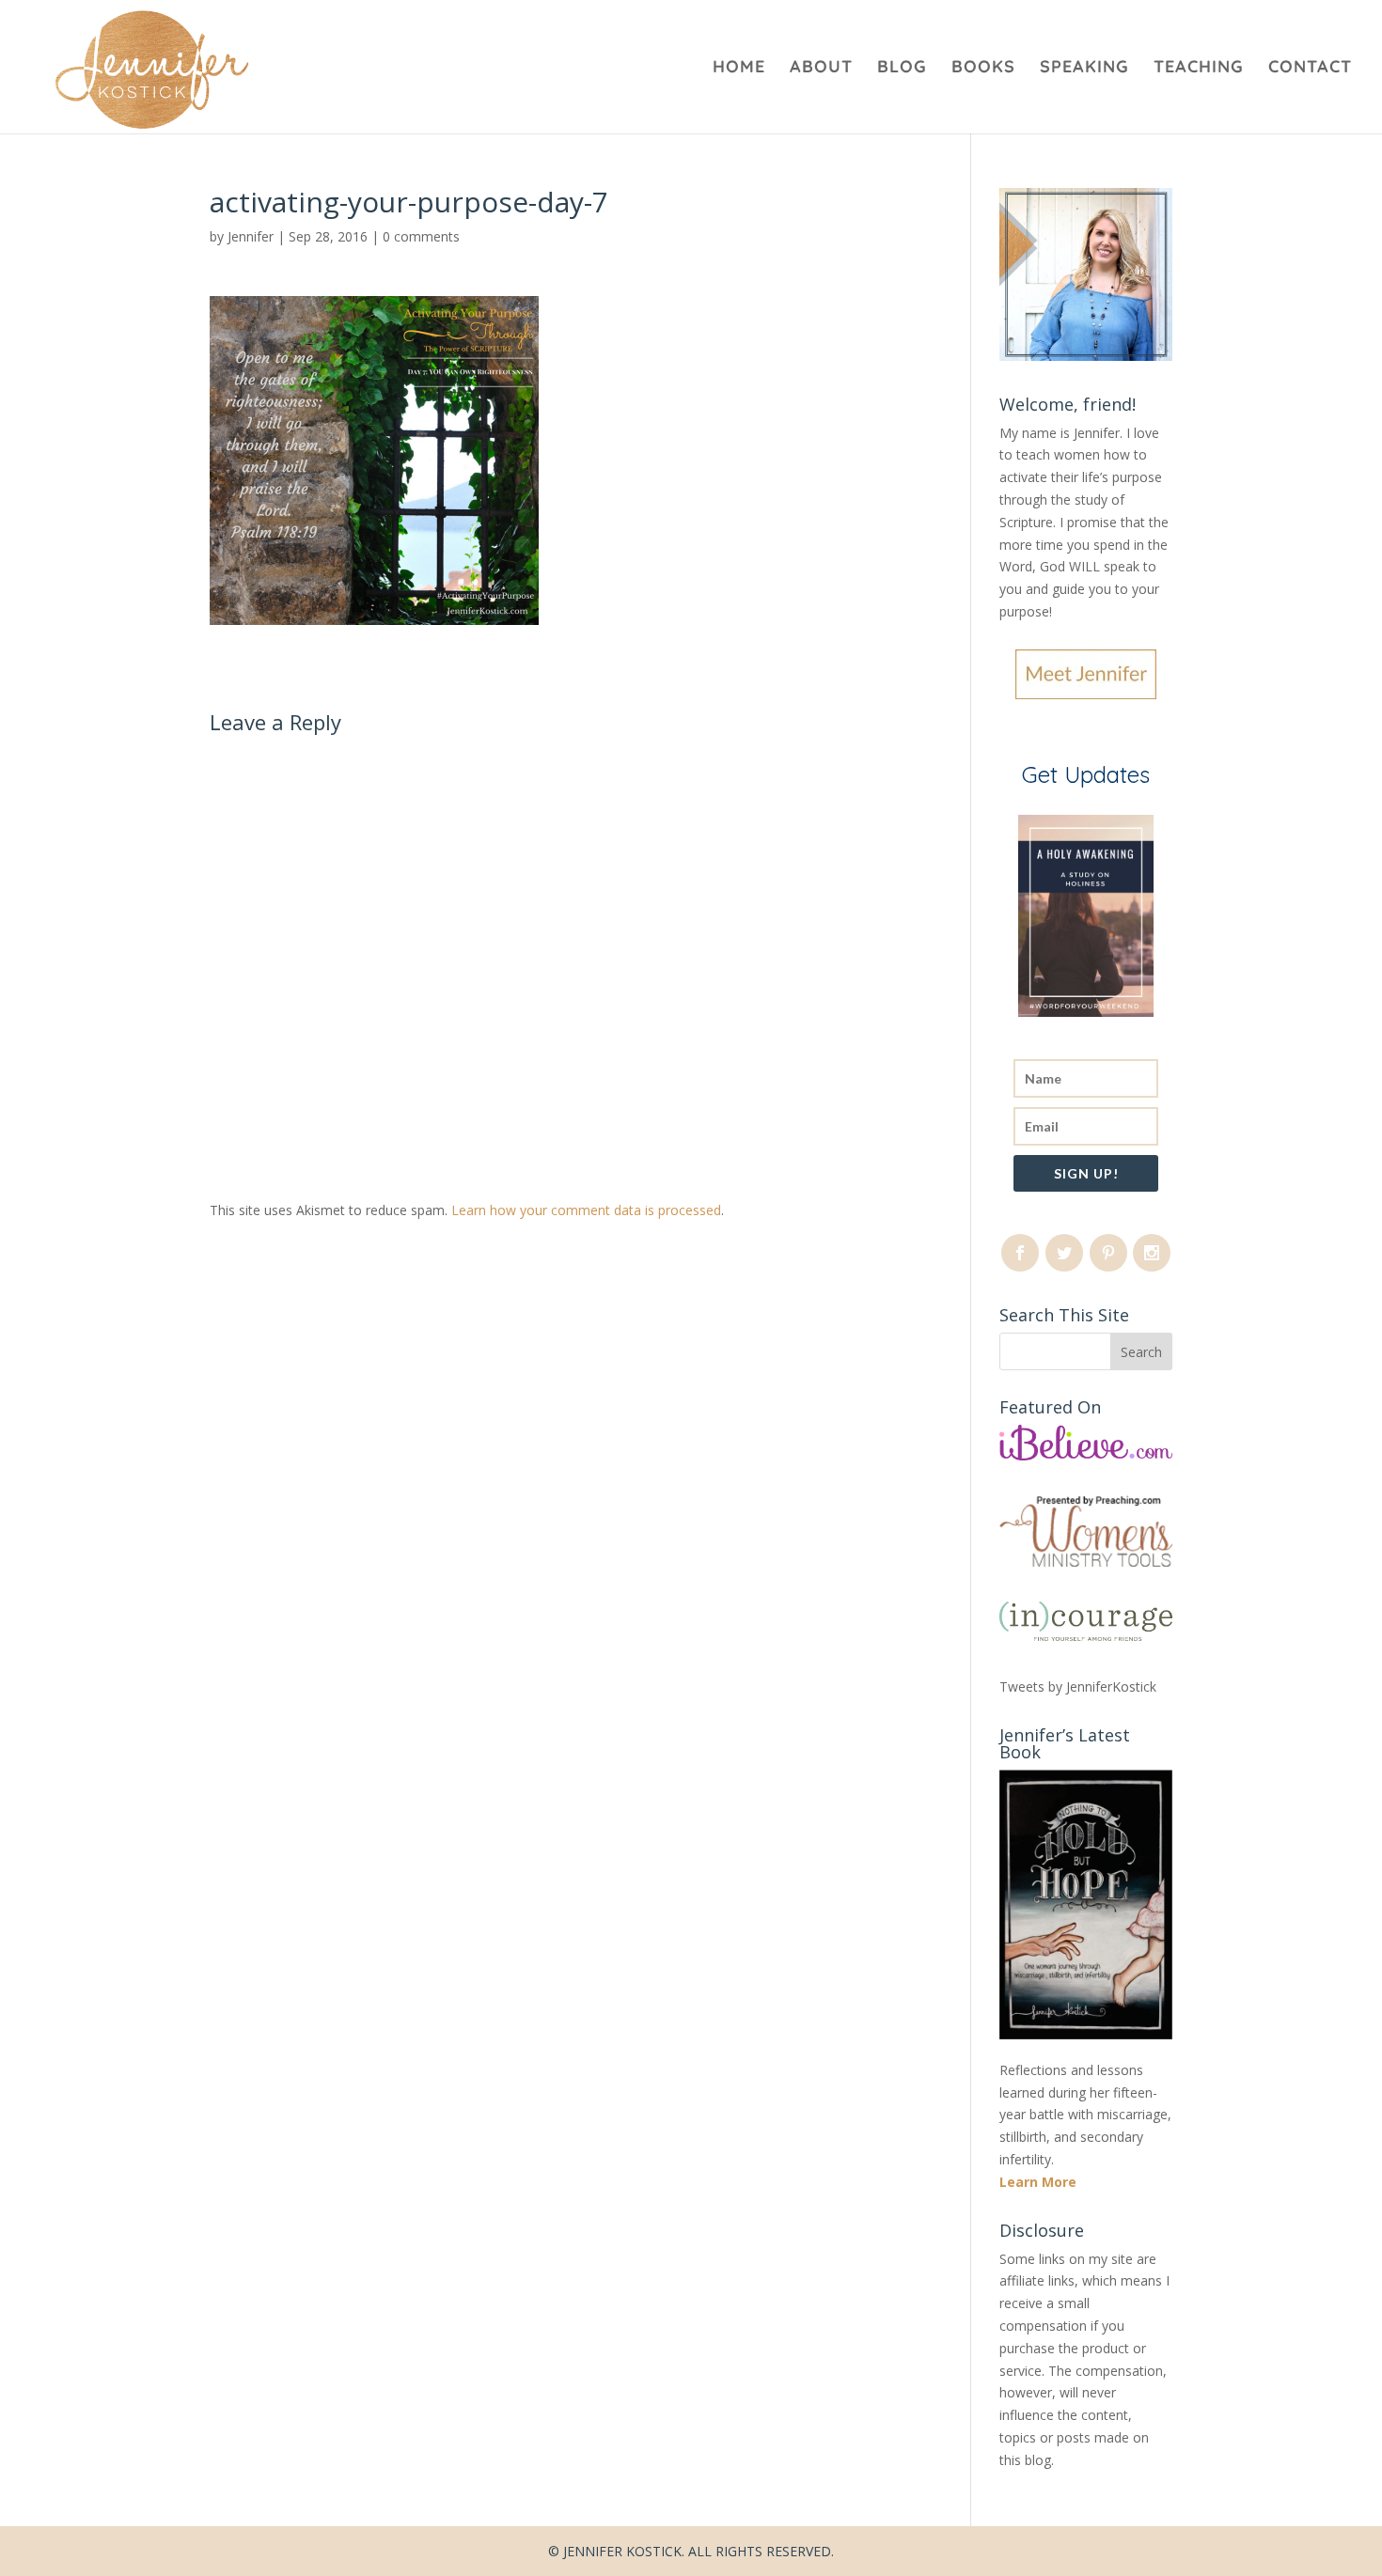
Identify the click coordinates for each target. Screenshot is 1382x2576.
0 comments (421, 236)
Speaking (1084, 69)
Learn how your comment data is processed (586, 1210)
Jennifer (251, 236)
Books (983, 69)
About (821, 69)
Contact (1310, 69)
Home (739, 69)
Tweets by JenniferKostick (1078, 1686)
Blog (902, 69)
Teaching (1199, 69)
